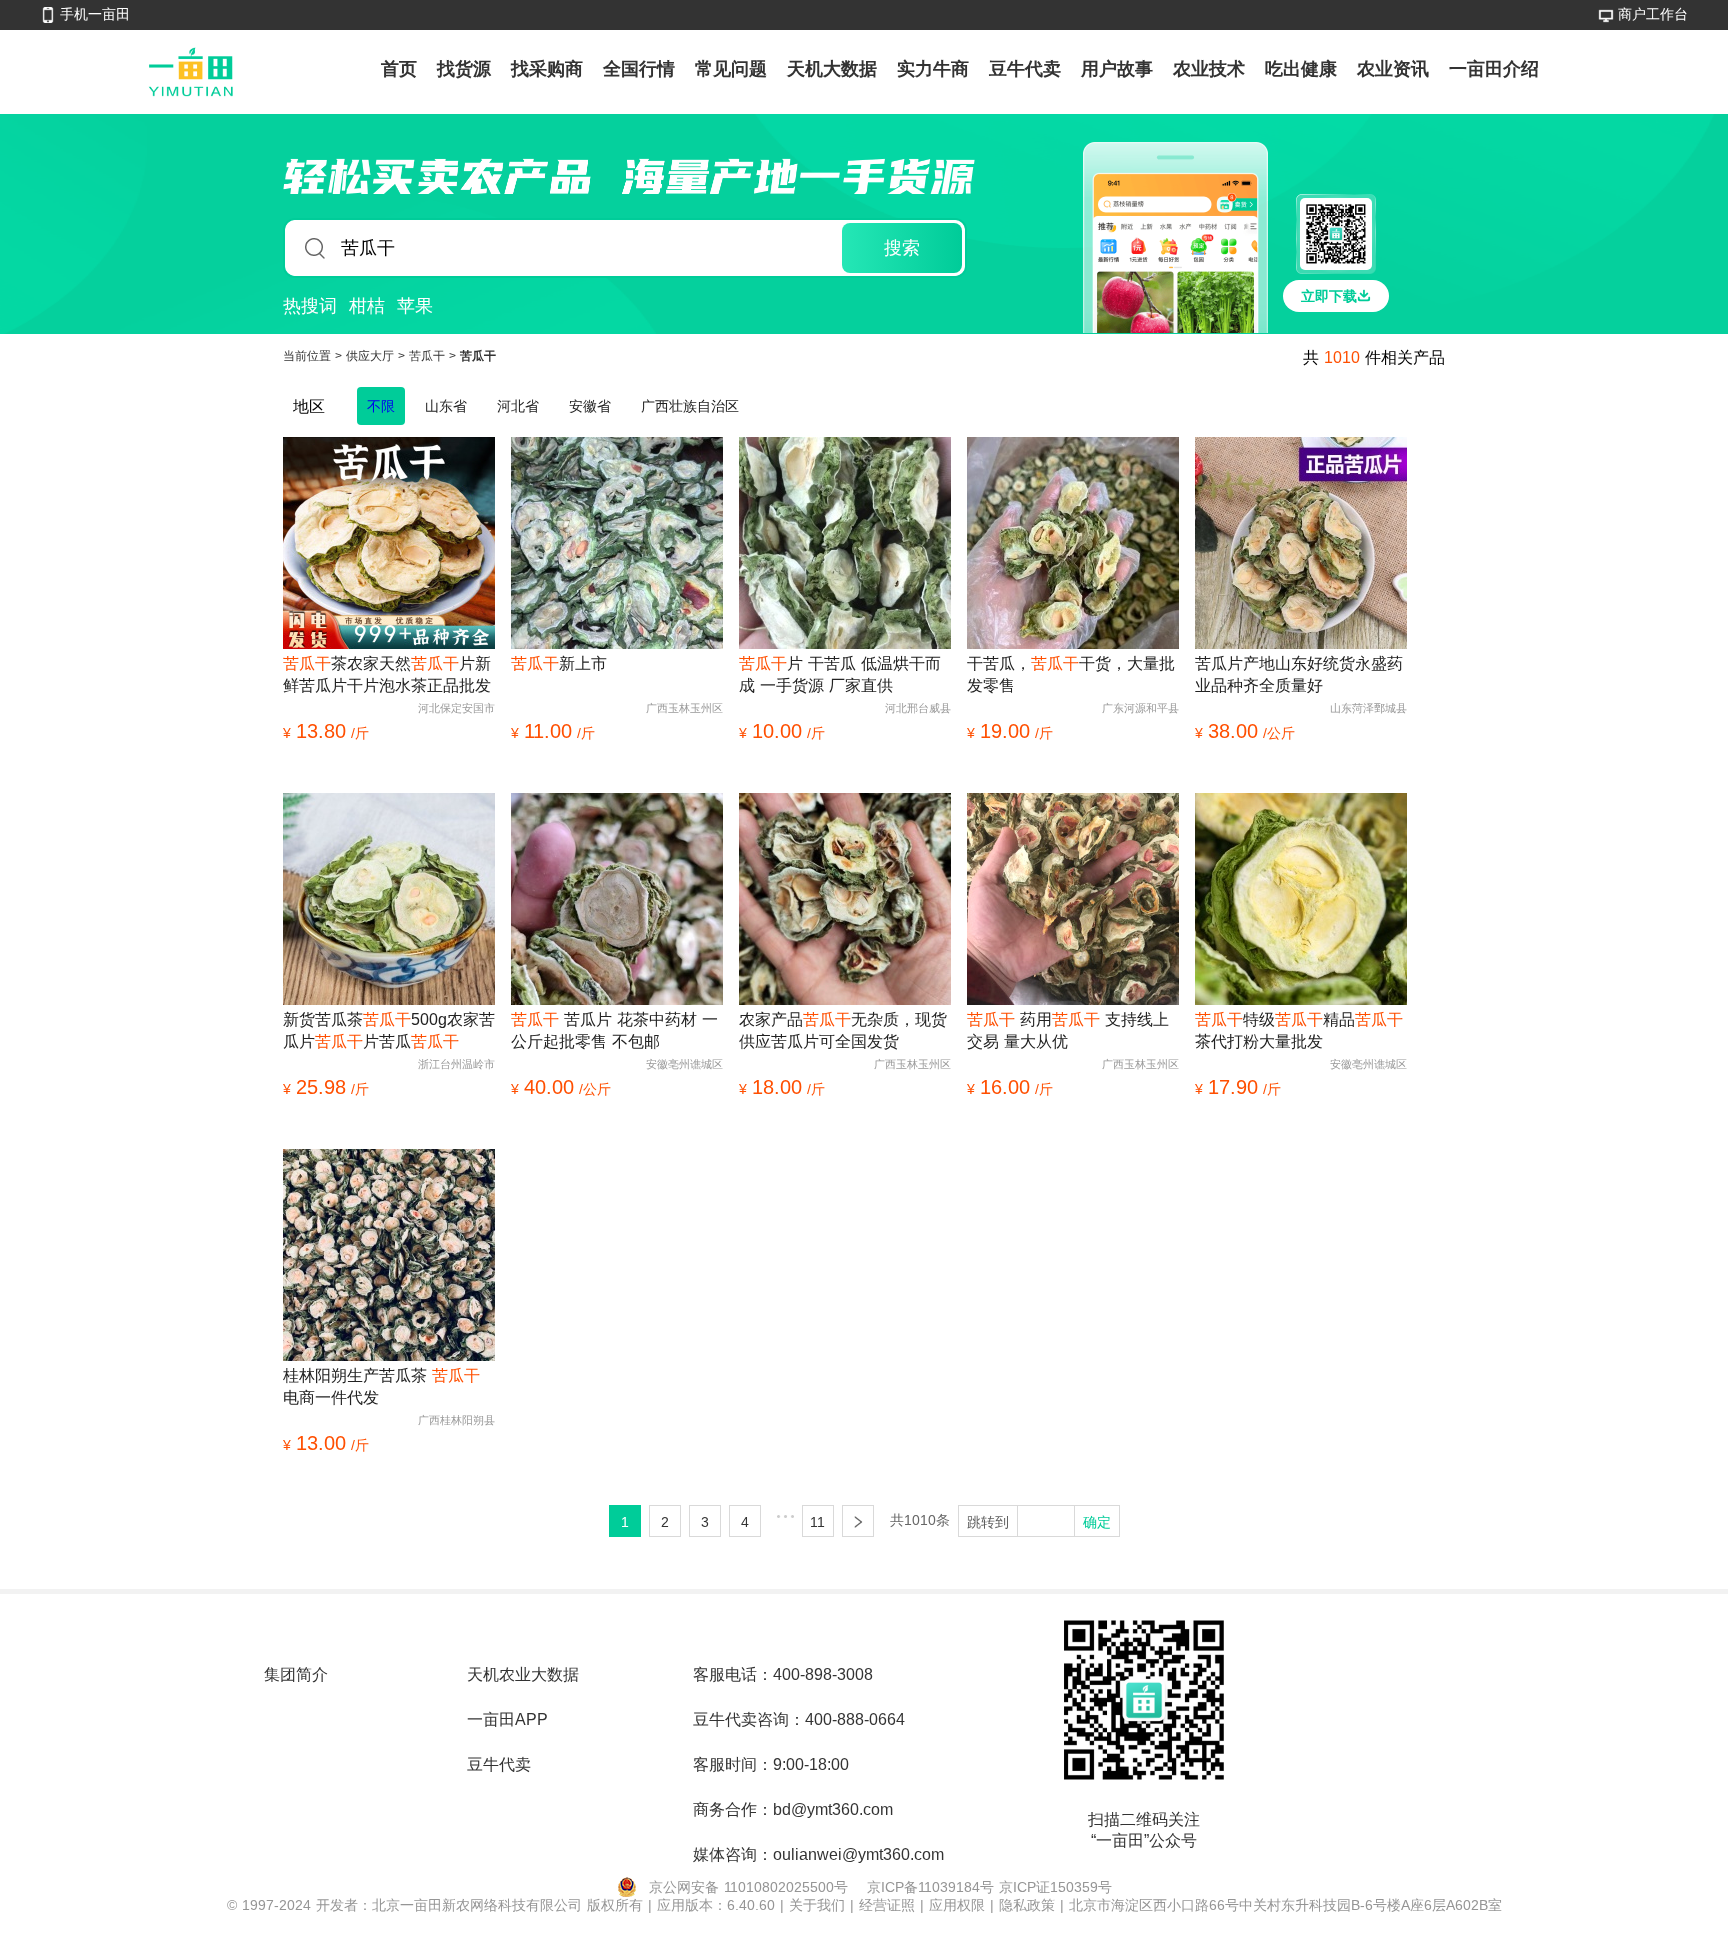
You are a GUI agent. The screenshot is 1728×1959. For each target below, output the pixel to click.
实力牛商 (933, 69)
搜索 (902, 248)
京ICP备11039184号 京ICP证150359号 (989, 1887)
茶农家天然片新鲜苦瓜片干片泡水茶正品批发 (387, 674)
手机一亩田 (95, 14)
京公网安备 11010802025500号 (748, 1887)
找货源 (464, 69)
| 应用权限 (955, 1905)
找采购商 (547, 69)
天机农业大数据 (523, 1674)
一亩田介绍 (1494, 69)
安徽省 (590, 406)
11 (817, 1522)
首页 (399, 69)
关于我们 (819, 1905)
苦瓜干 (429, 356)
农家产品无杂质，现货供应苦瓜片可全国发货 (843, 1030)
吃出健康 (1301, 69)
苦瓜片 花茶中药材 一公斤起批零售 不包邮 (614, 1030)
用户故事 (1117, 69)
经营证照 (889, 1905)
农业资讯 (1393, 69)
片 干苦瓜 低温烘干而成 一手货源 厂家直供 (840, 674)
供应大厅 (372, 356)
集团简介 (296, 1674)
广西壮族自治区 (690, 406)
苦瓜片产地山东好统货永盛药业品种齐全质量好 (1299, 674)
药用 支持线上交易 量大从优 (1068, 1030)
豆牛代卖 (1025, 69)
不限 (381, 406)
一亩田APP (507, 1719)
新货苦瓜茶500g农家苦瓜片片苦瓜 (389, 1030)
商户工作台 (1653, 14)
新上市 (559, 663)
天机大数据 (832, 69)
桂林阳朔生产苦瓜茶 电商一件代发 (381, 1386)
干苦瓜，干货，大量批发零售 (1071, 674)
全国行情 (639, 69)
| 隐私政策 (1025, 1905)
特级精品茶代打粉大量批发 (1299, 1030)
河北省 (518, 406)
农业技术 (1209, 69)
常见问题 (731, 69)
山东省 (446, 406)
